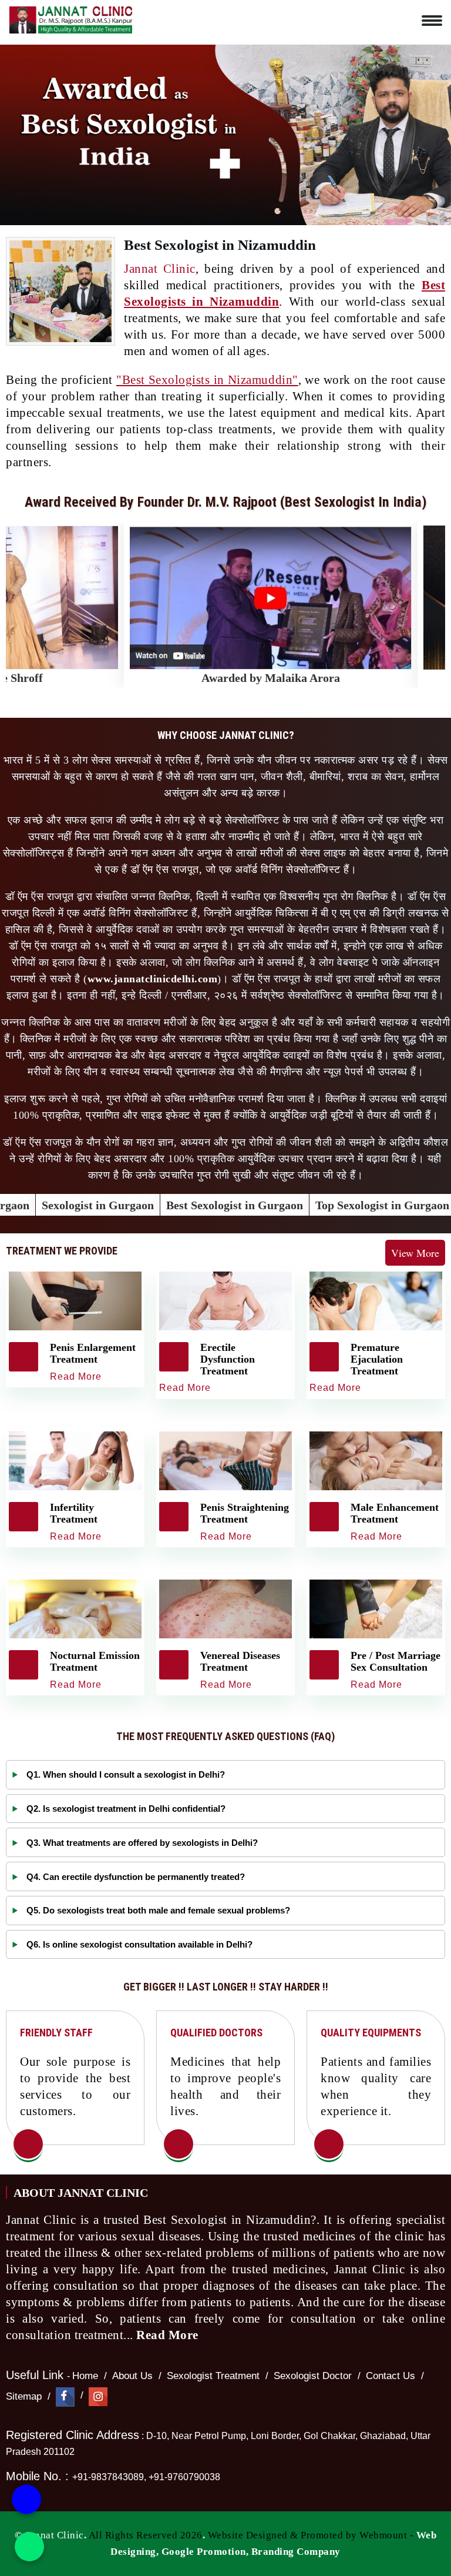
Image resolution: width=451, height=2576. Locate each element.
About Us (132, 2376)
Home (85, 2376)
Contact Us (391, 2376)
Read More (169, 2335)
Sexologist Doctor (313, 2376)
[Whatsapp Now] (29, 2547)
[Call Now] (26, 2497)
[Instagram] (98, 2396)
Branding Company (296, 2552)
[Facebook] (65, 2396)
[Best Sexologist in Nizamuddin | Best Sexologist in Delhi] (28, 2145)
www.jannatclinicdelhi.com (153, 979)
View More (415, 1253)
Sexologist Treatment (213, 2376)
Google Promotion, (205, 2552)
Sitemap (24, 2396)
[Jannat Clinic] (70, 18)
